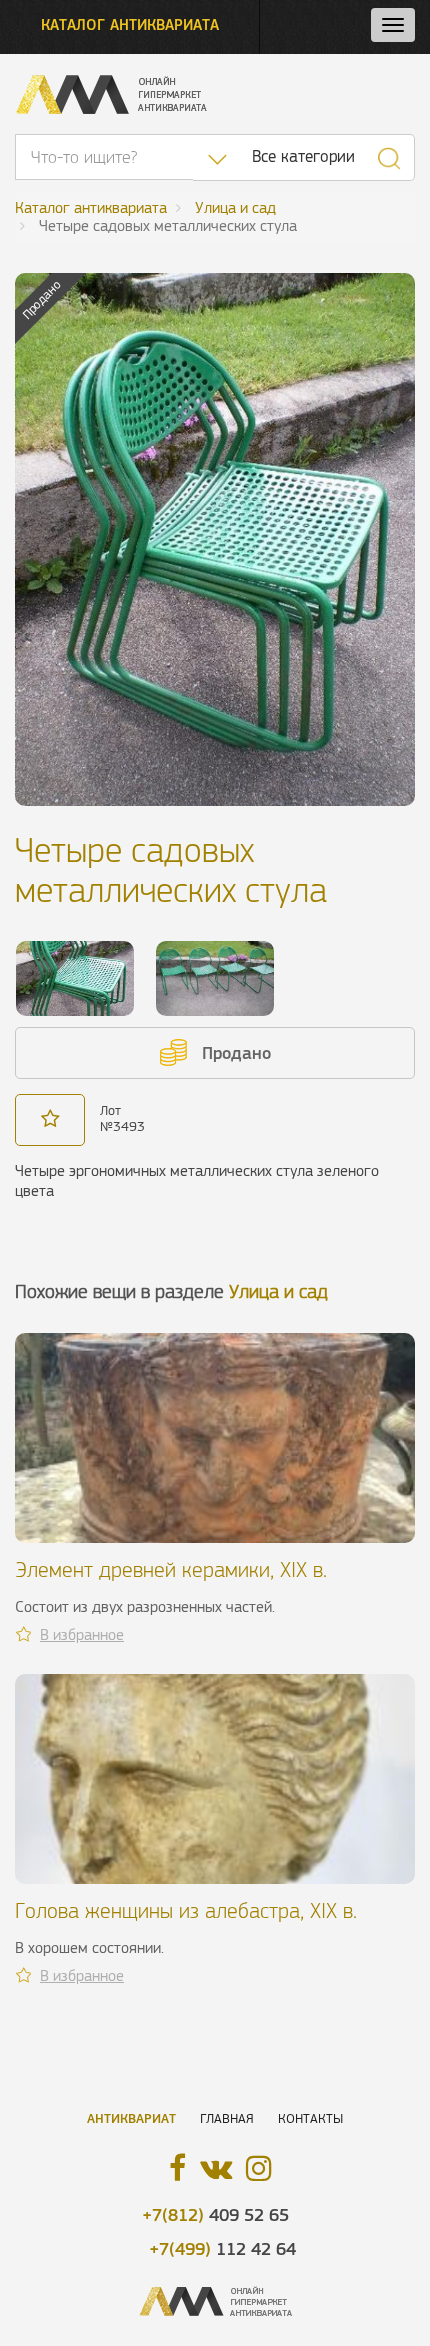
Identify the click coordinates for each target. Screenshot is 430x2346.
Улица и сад (278, 1291)
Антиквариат (131, 2118)
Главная (227, 2118)
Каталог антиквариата (130, 24)
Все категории (303, 156)
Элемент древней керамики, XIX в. (171, 1569)
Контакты (310, 2118)
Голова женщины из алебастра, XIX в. (186, 1910)
